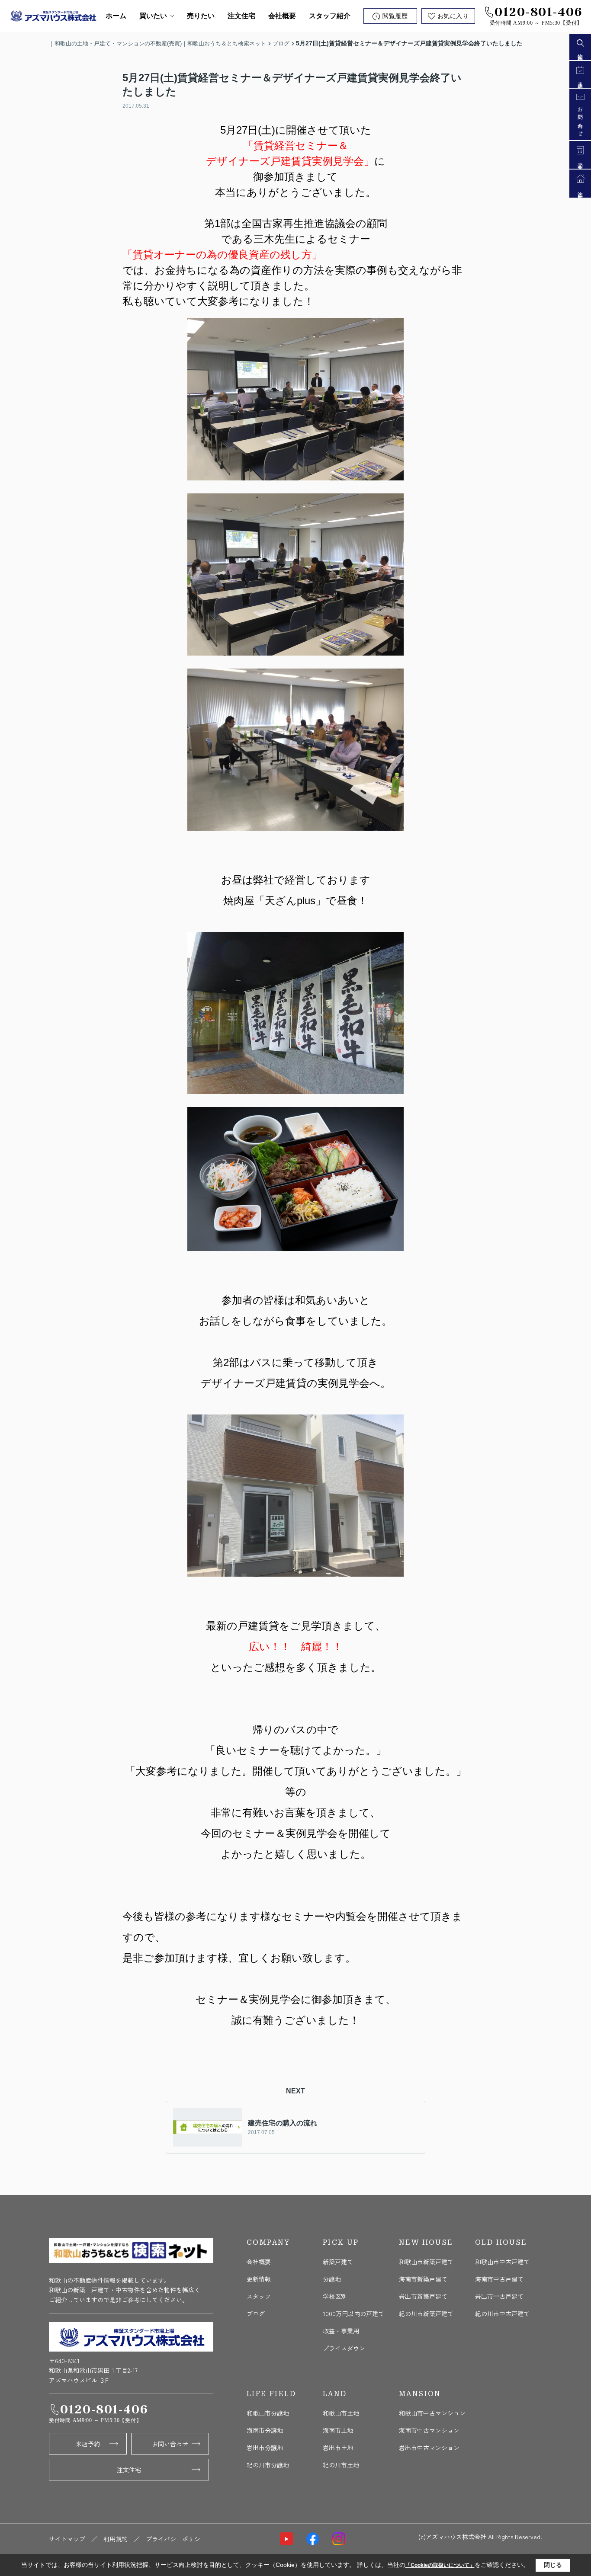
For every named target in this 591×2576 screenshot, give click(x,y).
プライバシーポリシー (176, 2539)
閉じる (553, 2565)
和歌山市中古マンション (432, 2413)
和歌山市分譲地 (268, 2413)
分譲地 (332, 2279)
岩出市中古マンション (429, 2448)
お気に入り (453, 16)
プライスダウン (344, 2348)
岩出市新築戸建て (423, 2296)
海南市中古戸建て (499, 2279)
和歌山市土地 (341, 2413)
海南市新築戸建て (423, 2279)
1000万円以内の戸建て (353, 2314)
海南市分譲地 (265, 2430)
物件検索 (580, 52)
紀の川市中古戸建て (502, 2314)
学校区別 (335, 2296)
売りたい (201, 16)
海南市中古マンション (429, 2430)
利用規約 (116, 2539)
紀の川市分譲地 (268, 2465)
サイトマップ (67, 2539)
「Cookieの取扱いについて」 (440, 2565)
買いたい (153, 16)
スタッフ (259, 2296)
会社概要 (282, 16)
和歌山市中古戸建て (502, 2262)
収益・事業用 (341, 2331)
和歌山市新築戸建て (426, 2262)
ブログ (256, 2314)
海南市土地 (338, 2430)
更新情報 (259, 2279)
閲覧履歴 (395, 16)
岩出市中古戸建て (499, 2296)
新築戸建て (338, 2262)
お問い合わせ (170, 2444)
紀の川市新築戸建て (426, 2314)
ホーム (116, 16)
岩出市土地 (338, 2448)
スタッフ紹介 (330, 16)
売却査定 (580, 161)
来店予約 (88, 2444)
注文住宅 (241, 16)
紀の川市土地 (341, 2465)
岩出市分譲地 (265, 2448)
